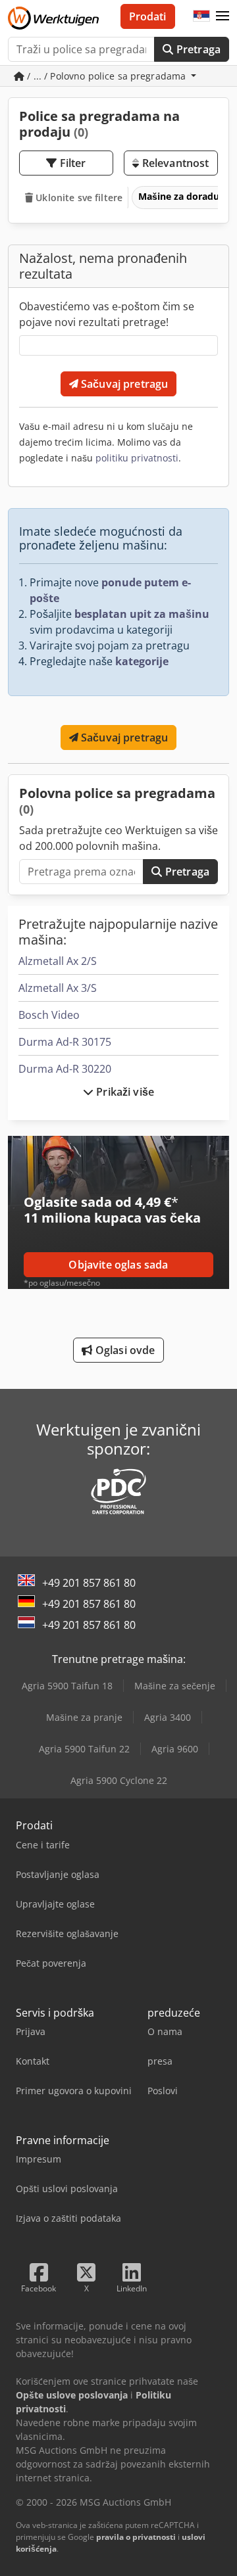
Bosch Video (49, 1015)
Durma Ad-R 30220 (65, 1069)
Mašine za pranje (84, 1717)
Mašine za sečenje (175, 1686)
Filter (72, 163)
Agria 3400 (168, 1717)
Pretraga (197, 49)
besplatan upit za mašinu (142, 614)
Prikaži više (124, 1092)
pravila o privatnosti (136, 2537)
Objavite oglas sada (118, 1265)
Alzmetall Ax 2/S (58, 961)
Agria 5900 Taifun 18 (67, 1686)
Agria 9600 (175, 1749)
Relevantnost (174, 163)
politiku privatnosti (137, 458)
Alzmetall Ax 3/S (58, 988)
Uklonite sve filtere (78, 198)
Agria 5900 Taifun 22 (84, 1749)
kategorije (142, 661)
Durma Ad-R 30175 (65, 1042)
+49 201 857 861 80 (89, 1583)
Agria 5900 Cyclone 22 (119, 1780)
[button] (223, 16)
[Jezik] (201, 16)
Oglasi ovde (124, 1350)
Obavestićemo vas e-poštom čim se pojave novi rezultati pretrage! (107, 314)
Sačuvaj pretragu (123, 384)
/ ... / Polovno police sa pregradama (106, 76)
